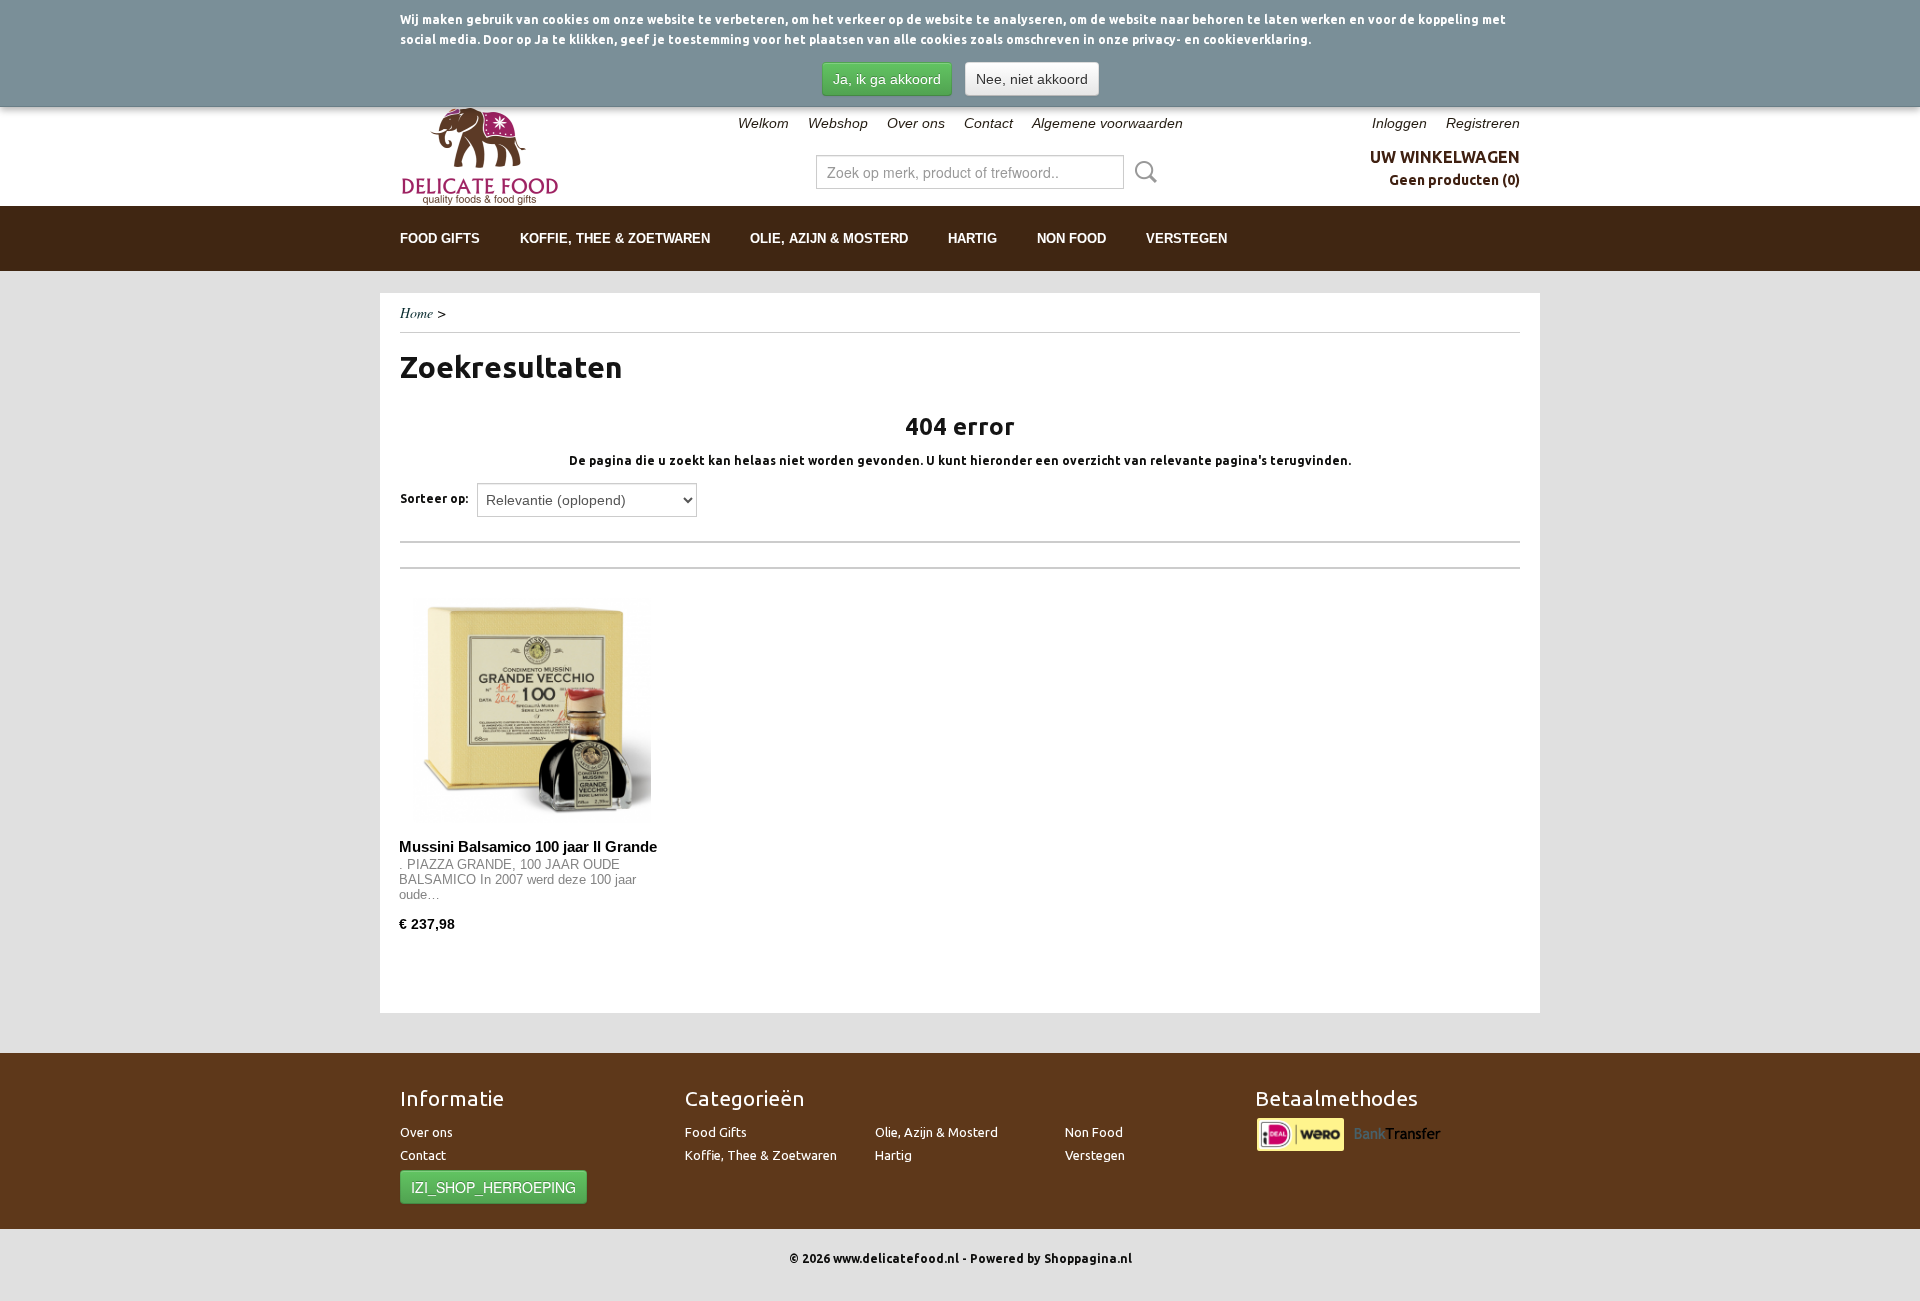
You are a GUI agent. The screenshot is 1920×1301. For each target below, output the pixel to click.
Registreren (1483, 123)
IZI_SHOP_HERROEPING (493, 1187)
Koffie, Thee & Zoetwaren (615, 238)
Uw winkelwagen (1445, 157)
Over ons (916, 123)
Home (416, 312)
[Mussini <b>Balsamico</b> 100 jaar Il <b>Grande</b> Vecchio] (531, 710)
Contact (988, 123)
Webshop (838, 123)
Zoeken (1142, 172)
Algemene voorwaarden (1107, 123)
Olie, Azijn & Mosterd (829, 238)
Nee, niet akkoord (1032, 79)
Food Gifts (440, 238)
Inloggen (1399, 123)
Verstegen (1186, 238)
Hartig (972, 238)
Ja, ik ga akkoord (887, 79)
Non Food (1071, 238)
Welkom (763, 123)
